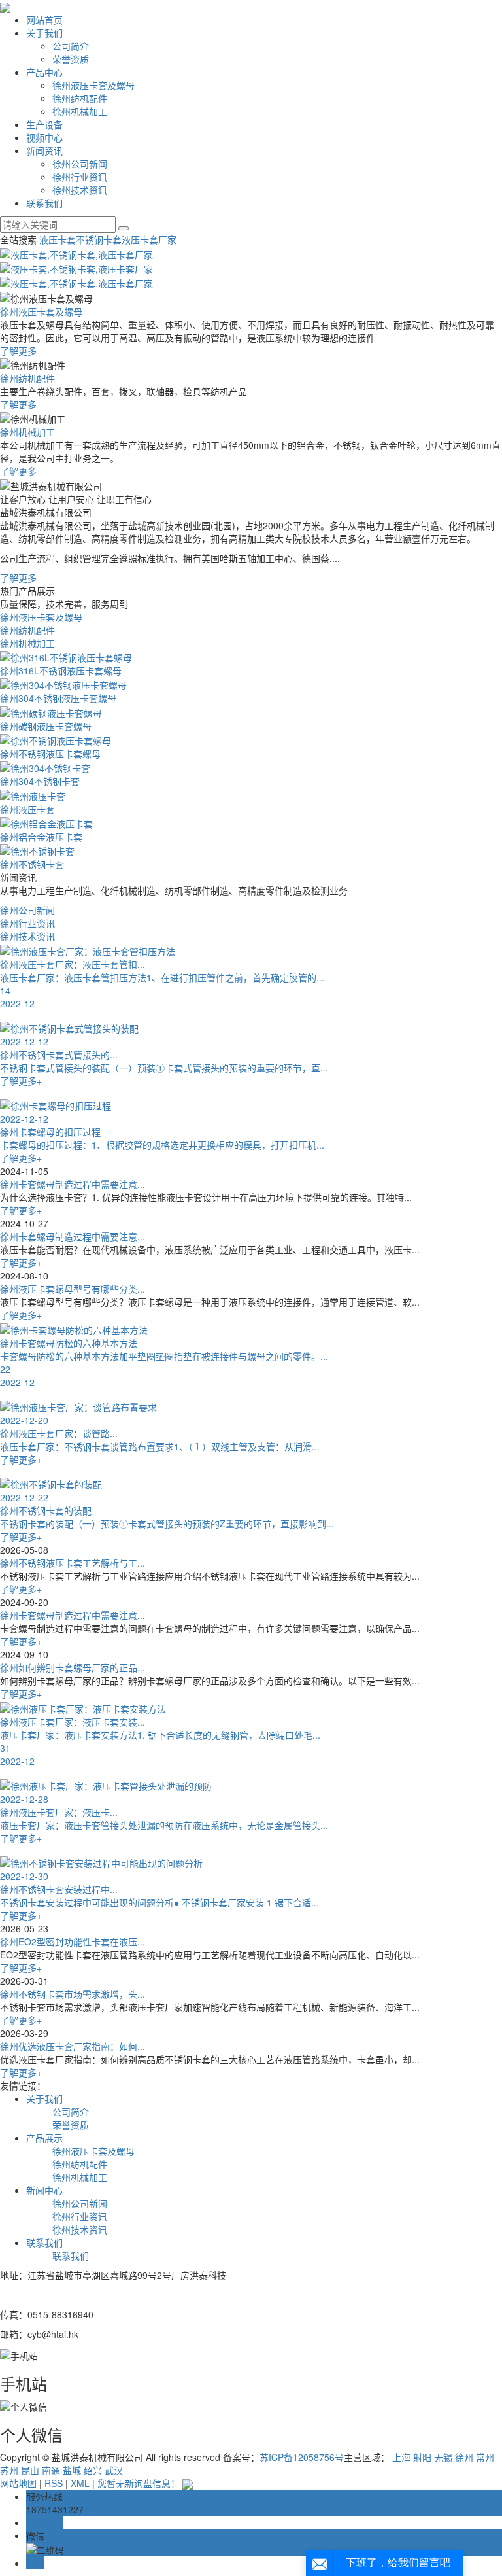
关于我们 (44, 33)
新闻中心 (44, 2190)
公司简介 (71, 46)
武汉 (114, 2470)
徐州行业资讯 (80, 177)
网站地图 (18, 2483)
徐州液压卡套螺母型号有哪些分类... (73, 1289)
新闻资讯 (44, 150)
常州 (485, 2457)
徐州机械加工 (80, 111)
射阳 (422, 2457)
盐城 (72, 2470)
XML (80, 2483)
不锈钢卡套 (99, 239)
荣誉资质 (71, 59)
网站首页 (44, 20)
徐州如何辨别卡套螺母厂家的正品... (73, 1667)
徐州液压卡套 (27, 809)
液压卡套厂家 (149, 239)
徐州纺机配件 (80, 98)
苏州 (9, 2470)
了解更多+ (21, 1210)
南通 (51, 2470)
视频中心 (44, 137)
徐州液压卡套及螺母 (93, 85)
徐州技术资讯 (80, 190)
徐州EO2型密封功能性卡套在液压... (73, 1941)
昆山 (30, 2470)
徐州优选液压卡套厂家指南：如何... (73, 2046)
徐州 (464, 2457)
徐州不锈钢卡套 (32, 864)
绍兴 (93, 2470)
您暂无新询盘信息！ (139, 2483)
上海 (401, 2457)
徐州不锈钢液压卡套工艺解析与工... (73, 1563)
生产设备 (44, 124)
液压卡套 (58, 239)
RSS (54, 2483)
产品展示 (44, 2138)
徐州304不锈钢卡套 (40, 781)
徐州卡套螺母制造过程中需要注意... (73, 1184)
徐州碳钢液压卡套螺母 (46, 726)
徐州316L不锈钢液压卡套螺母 (61, 670)
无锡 (443, 2457)
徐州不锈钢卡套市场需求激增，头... (73, 1994)
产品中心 (44, 72)
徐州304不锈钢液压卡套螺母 (58, 698)
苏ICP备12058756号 (302, 2457)
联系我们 (44, 203)
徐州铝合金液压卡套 (41, 837)
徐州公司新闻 (80, 164)
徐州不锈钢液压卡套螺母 (50, 754)
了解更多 (18, 351)
